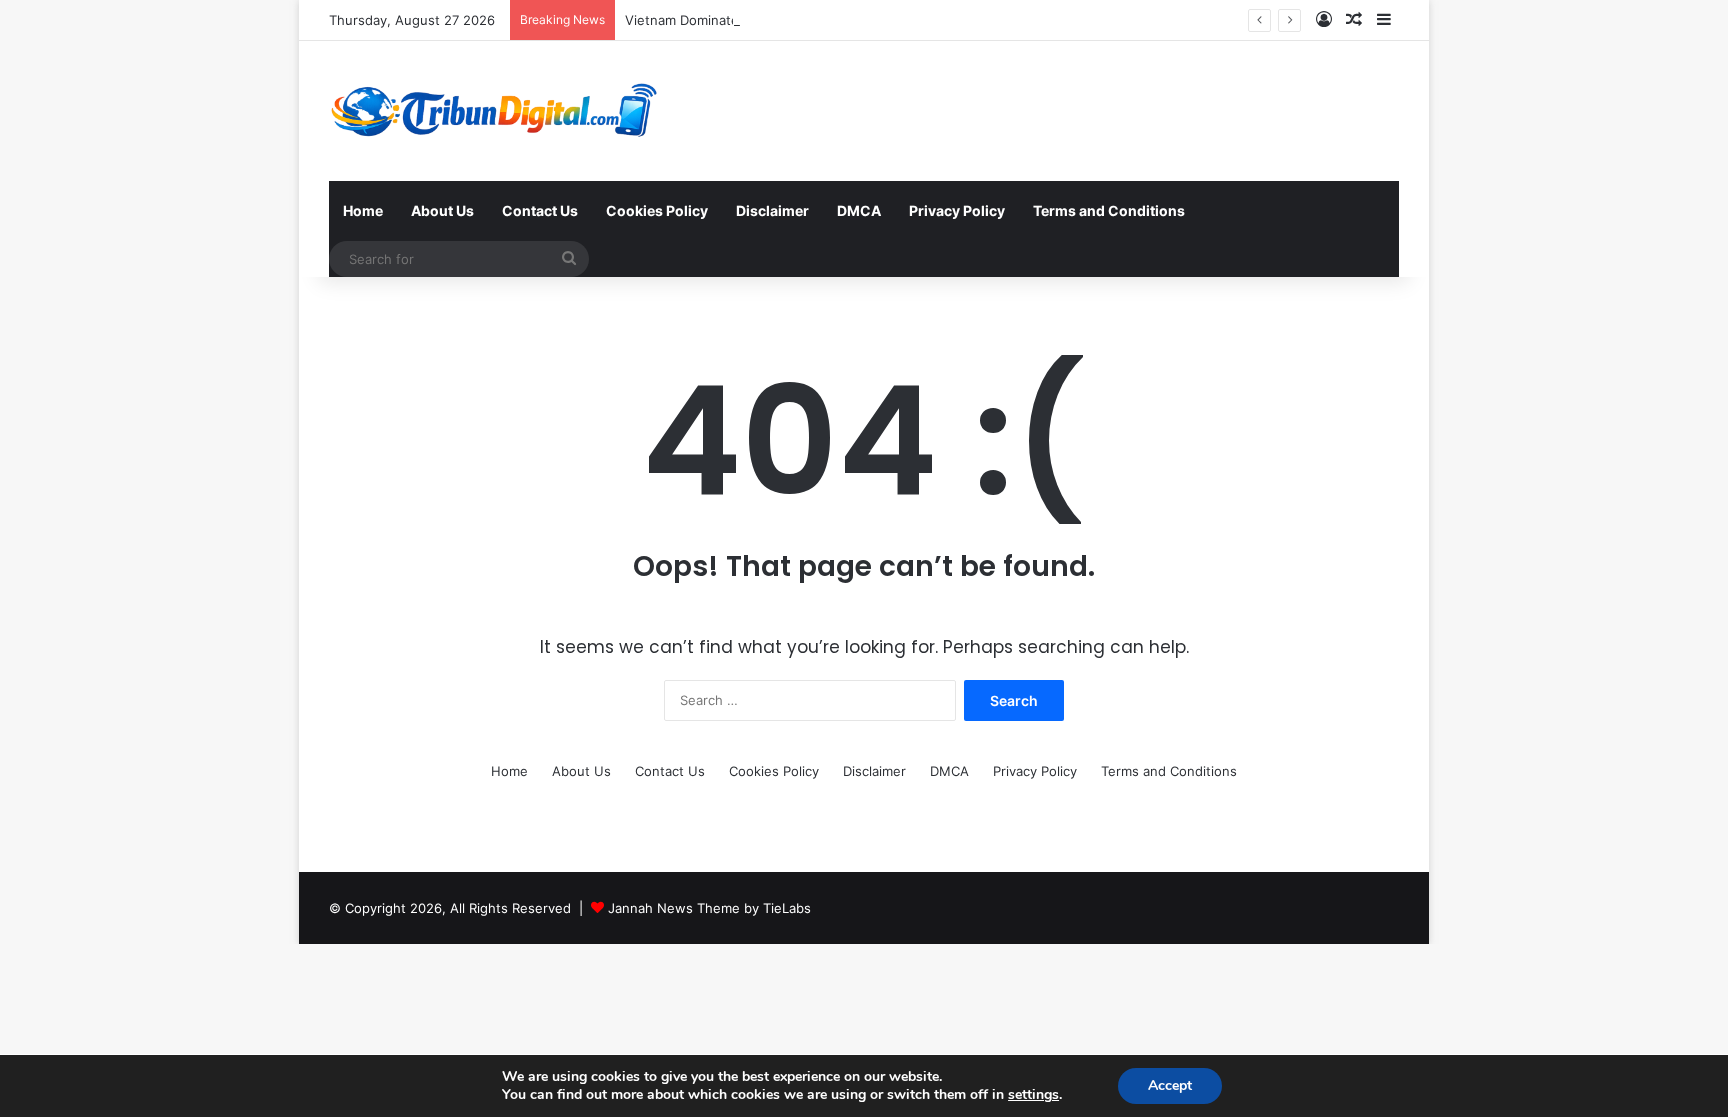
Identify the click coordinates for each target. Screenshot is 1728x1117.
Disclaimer (772, 210)
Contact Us (540, 210)
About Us (442, 210)
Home (363, 210)
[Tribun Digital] (498, 111)
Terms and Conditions (1109, 210)
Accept (1170, 1085)
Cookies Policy (657, 210)
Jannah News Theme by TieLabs (709, 908)
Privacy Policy (957, 210)
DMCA (859, 210)
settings (1033, 1095)
